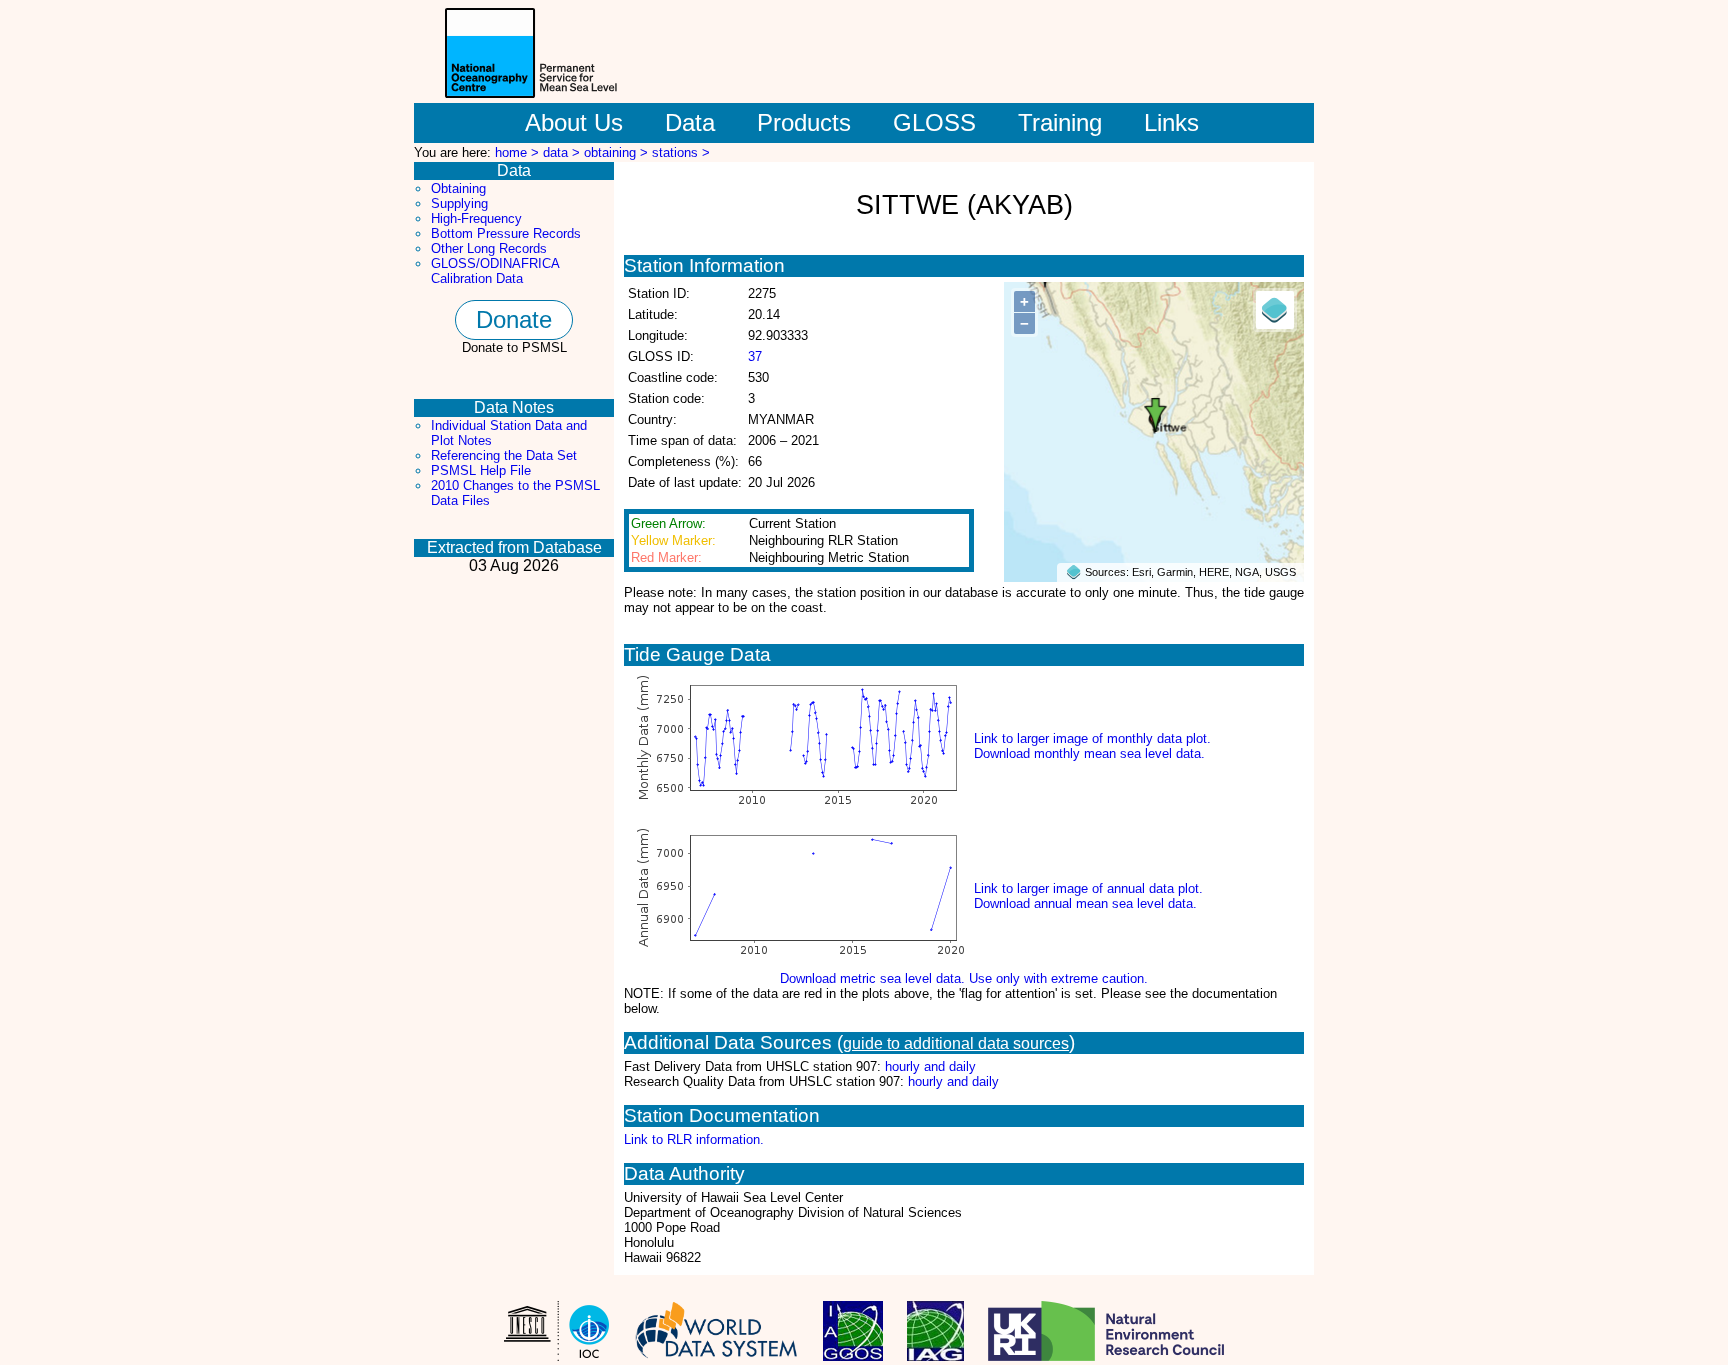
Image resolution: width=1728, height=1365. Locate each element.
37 (755, 356)
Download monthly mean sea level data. (1089, 753)
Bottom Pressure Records (506, 233)
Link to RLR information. (694, 1139)
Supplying (459, 203)
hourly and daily (930, 1066)
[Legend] (1275, 310)
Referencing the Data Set (504, 455)
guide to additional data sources (956, 1043)
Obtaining (458, 188)
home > (519, 152)
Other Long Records (489, 248)
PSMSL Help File (481, 470)
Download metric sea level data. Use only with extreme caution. (964, 978)
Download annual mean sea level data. (1085, 903)
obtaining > (618, 152)
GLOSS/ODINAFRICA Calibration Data (495, 271)
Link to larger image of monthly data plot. (1092, 738)
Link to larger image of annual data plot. (1088, 888)
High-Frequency (476, 218)
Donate (514, 319)
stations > (681, 152)
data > (563, 152)
